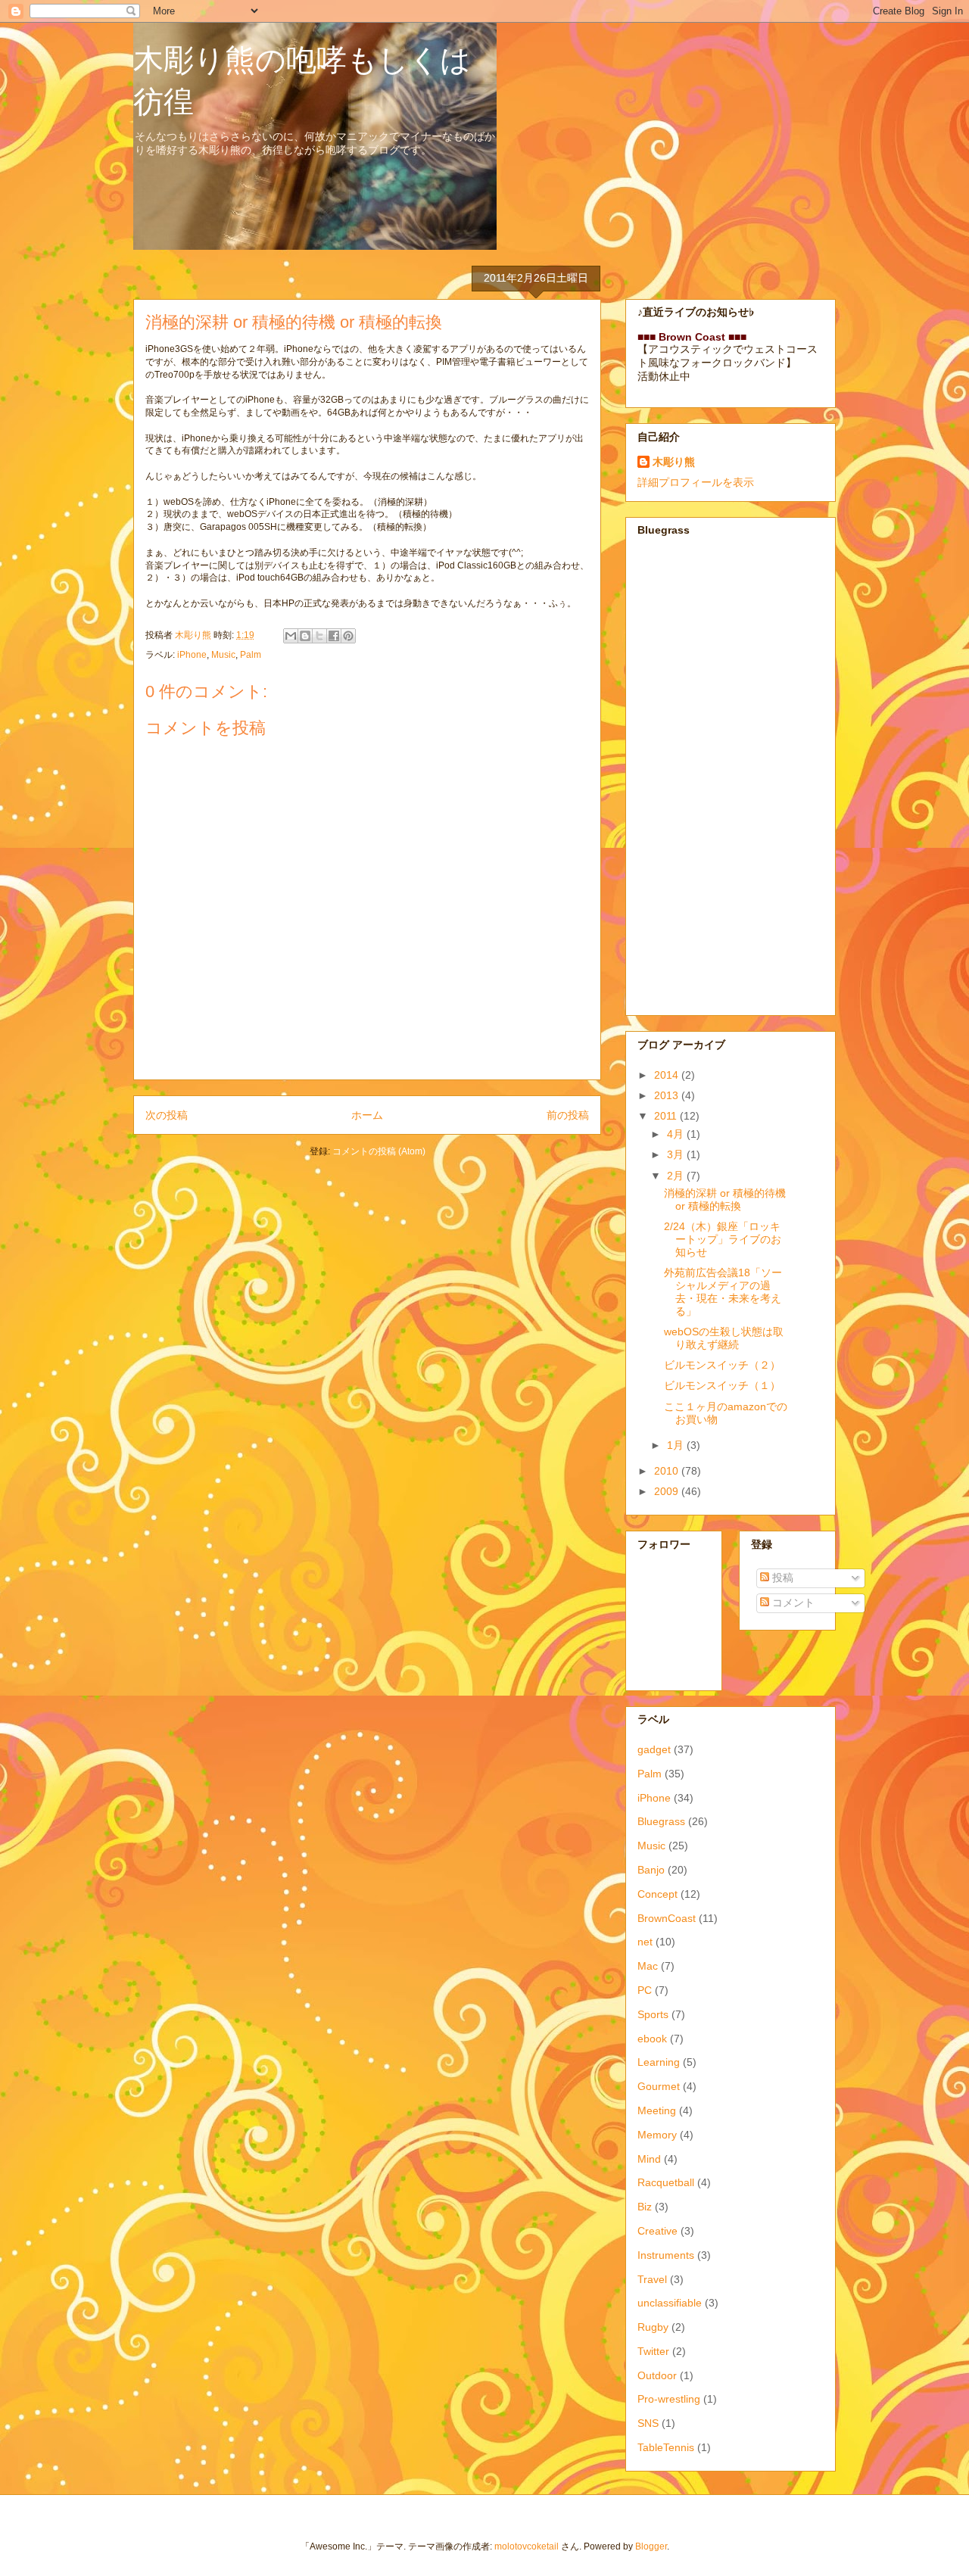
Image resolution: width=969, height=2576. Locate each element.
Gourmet (659, 2086)
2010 (668, 1471)
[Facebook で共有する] (334, 636)
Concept (657, 1894)
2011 (667, 1116)
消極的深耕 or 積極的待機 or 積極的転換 (725, 1199)
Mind (649, 2159)
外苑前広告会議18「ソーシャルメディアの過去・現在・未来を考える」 (723, 1291)
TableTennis (666, 2447)
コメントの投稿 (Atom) (379, 1151)
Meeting (657, 2110)
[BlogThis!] (305, 636)
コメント (792, 1603)
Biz (645, 2207)
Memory (657, 2135)
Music (223, 655)
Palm (251, 655)
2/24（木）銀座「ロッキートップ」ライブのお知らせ (723, 1239)
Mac (648, 1966)
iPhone (192, 655)
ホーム (367, 1115)
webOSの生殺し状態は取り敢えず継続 (724, 1338)
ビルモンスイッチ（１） (722, 1385)
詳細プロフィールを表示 (696, 482)
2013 (668, 1095)
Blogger (651, 2546)
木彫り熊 (674, 462)
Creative (657, 2231)
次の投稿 (167, 1115)
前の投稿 (568, 1115)
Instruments (666, 2255)
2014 (668, 1075)
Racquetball (666, 2182)
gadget (654, 1749)
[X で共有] (319, 636)
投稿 (781, 1578)
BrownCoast (667, 1918)
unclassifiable (670, 2303)
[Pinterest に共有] (348, 636)
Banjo (651, 1870)
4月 (677, 1134)
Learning (659, 2062)
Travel (652, 2279)
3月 (677, 1154)
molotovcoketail (527, 2546)
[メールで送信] (291, 636)
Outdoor (657, 2375)
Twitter (653, 2351)
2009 (668, 1491)
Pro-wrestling (669, 2399)
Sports (653, 2014)
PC (645, 1990)
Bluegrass (661, 1821)
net (645, 1942)
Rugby (653, 2327)
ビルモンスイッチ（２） (722, 1365)
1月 (677, 1445)
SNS (648, 2423)
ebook (652, 2039)
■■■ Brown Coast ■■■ (692, 337)
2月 (677, 1176)
